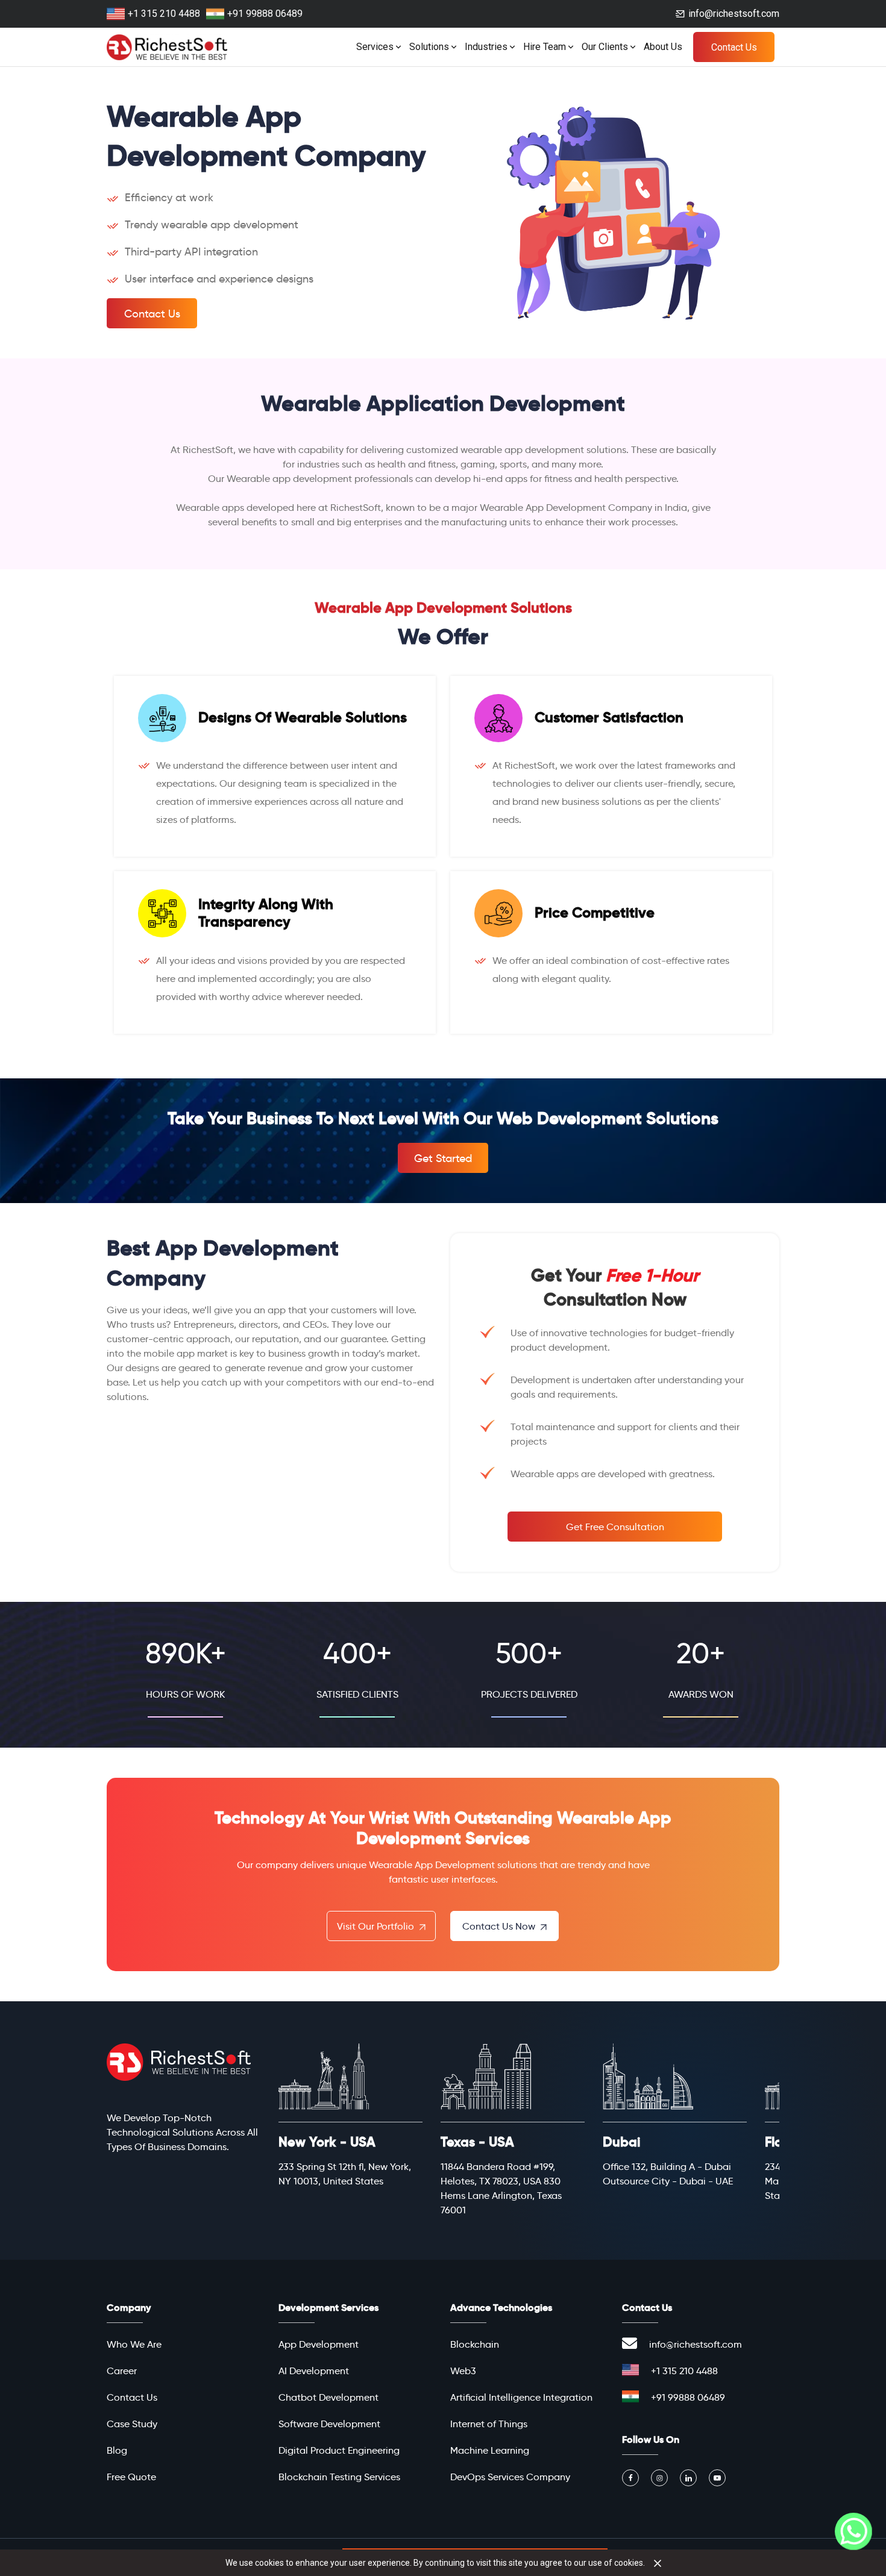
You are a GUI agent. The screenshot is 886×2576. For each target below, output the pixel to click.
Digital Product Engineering (339, 2450)
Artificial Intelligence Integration (521, 2397)
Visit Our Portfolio (377, 1926)
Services (375, 47)
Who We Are (134, 2344)
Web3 (463, 2371)
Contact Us (734, 47)
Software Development (329, 2424)
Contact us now (500, 1926)
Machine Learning (490, 2450)
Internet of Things (489, 2424)
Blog (117, 2450)
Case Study (132, 2424)
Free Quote (131, 2477)
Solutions (429, 47)
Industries (486, 47)
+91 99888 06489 (265, 14)
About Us (663, 47)
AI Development (314, 2371)
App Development (319, 2344)
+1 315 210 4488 (164, 14)
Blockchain (475, 2344)
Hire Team (545, 47)
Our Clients (605, 47)
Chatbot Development (328, 2397)
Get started (443, 1158)
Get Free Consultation (615, 1527)
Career (122, 2371)
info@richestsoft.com (734, 14)
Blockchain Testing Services (339, 2477)
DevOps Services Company (510, 2477)
